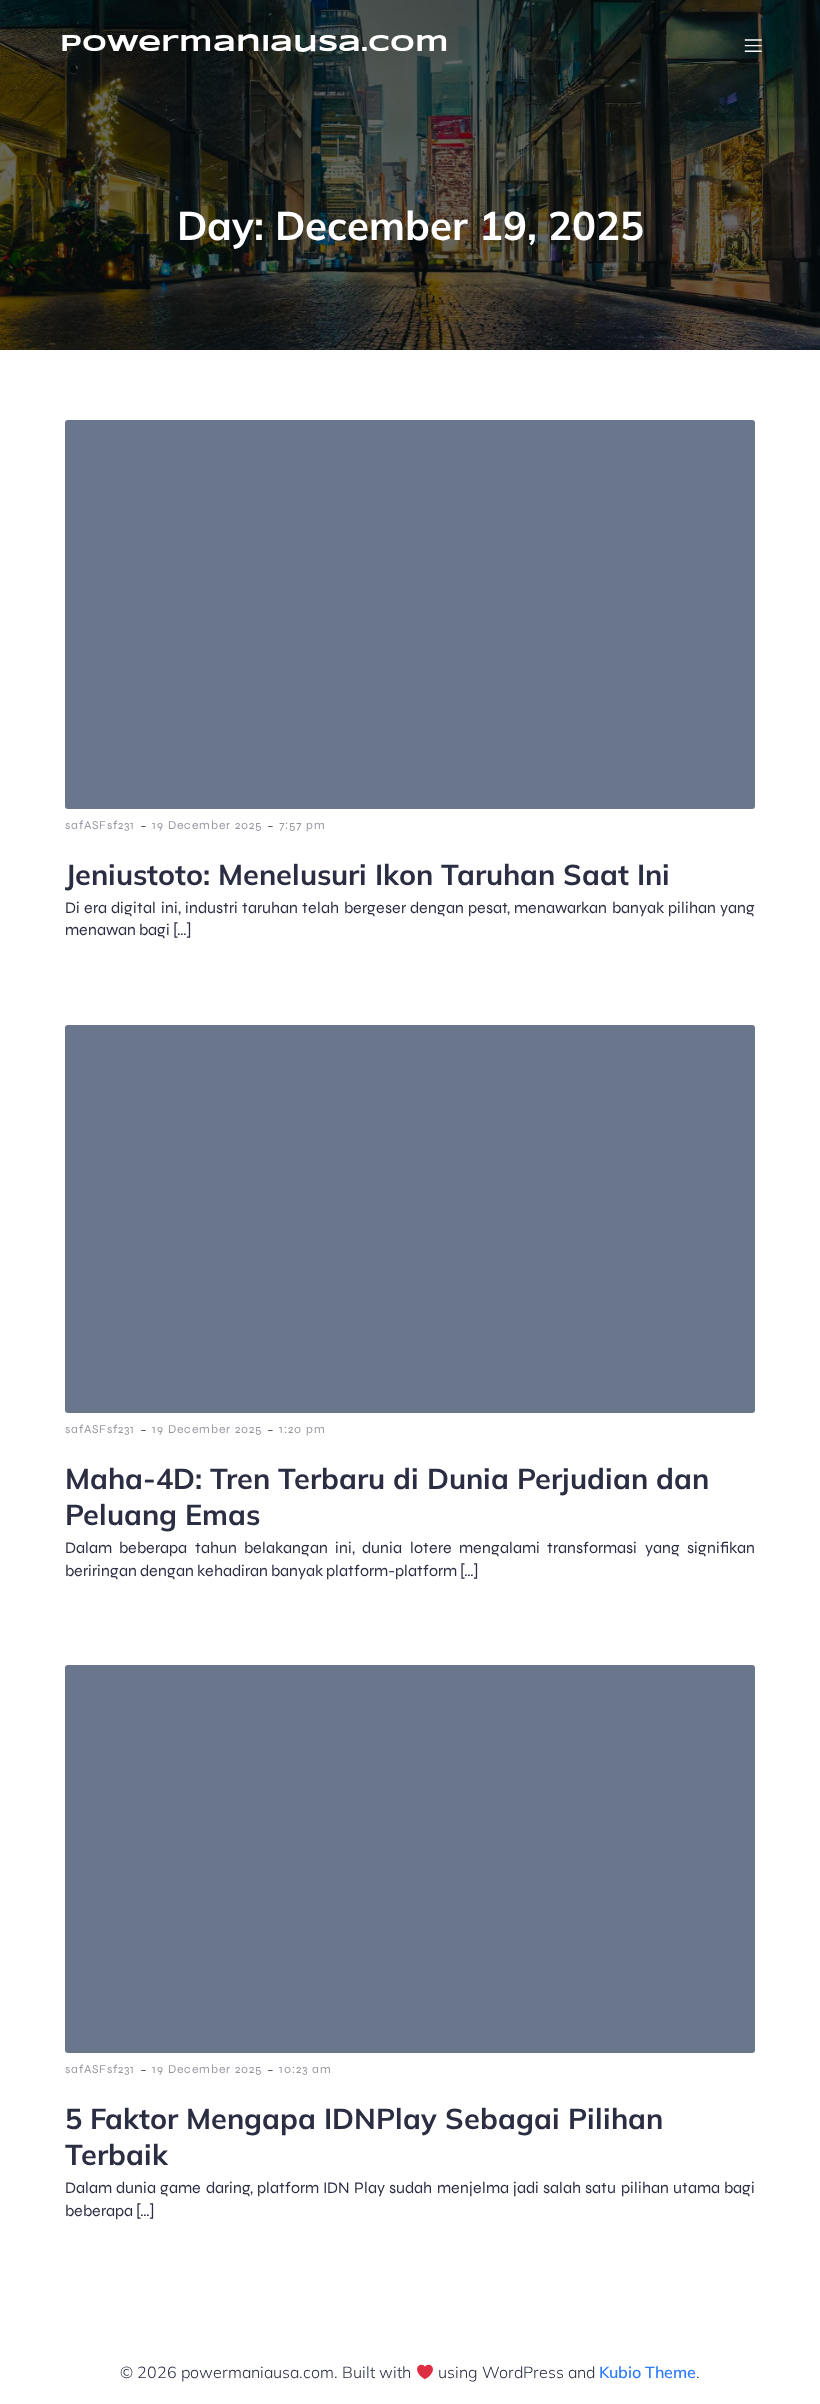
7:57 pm (302, 825)
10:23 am (305, 2069)
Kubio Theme (647, 2372)
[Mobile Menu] (753, 45)
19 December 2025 (207, 825)
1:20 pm (302, 1429)
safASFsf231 (100, 825)
